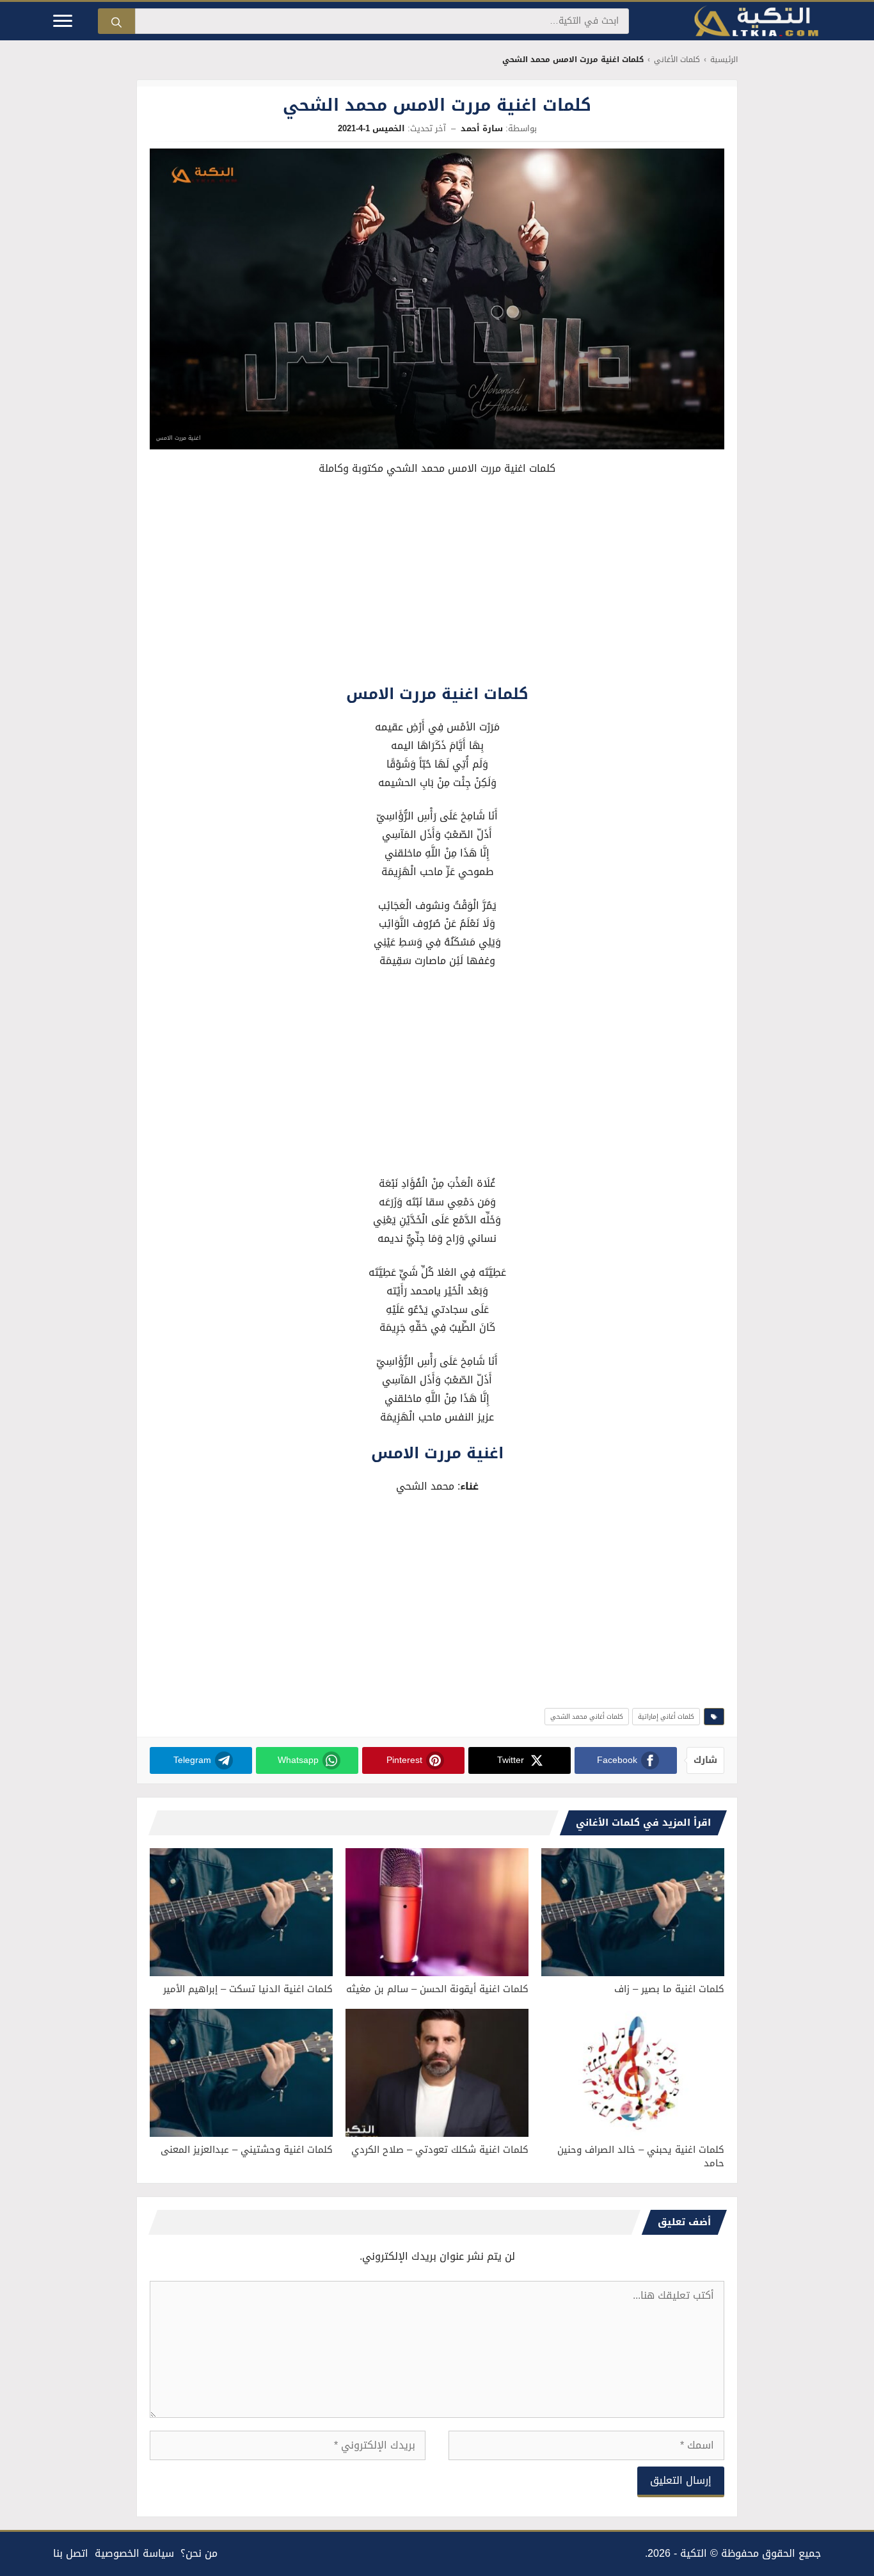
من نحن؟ (199, 2553)
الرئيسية (724, 60)
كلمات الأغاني (677, 60)
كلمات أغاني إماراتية (666, 1717)
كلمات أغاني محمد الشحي (587, 1717)
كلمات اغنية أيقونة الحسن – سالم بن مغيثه (437, 1989)
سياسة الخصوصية (134, 2553)
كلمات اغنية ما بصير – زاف (669, 1989)
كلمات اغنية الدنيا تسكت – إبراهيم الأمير (248, 1989)
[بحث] (116, 21)
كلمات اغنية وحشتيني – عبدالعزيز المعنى (247, 2150)
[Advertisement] (437, 583)
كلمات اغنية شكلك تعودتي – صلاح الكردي (440, 2150)
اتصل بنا (71, 2553)
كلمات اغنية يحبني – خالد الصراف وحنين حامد (641, 2156)
